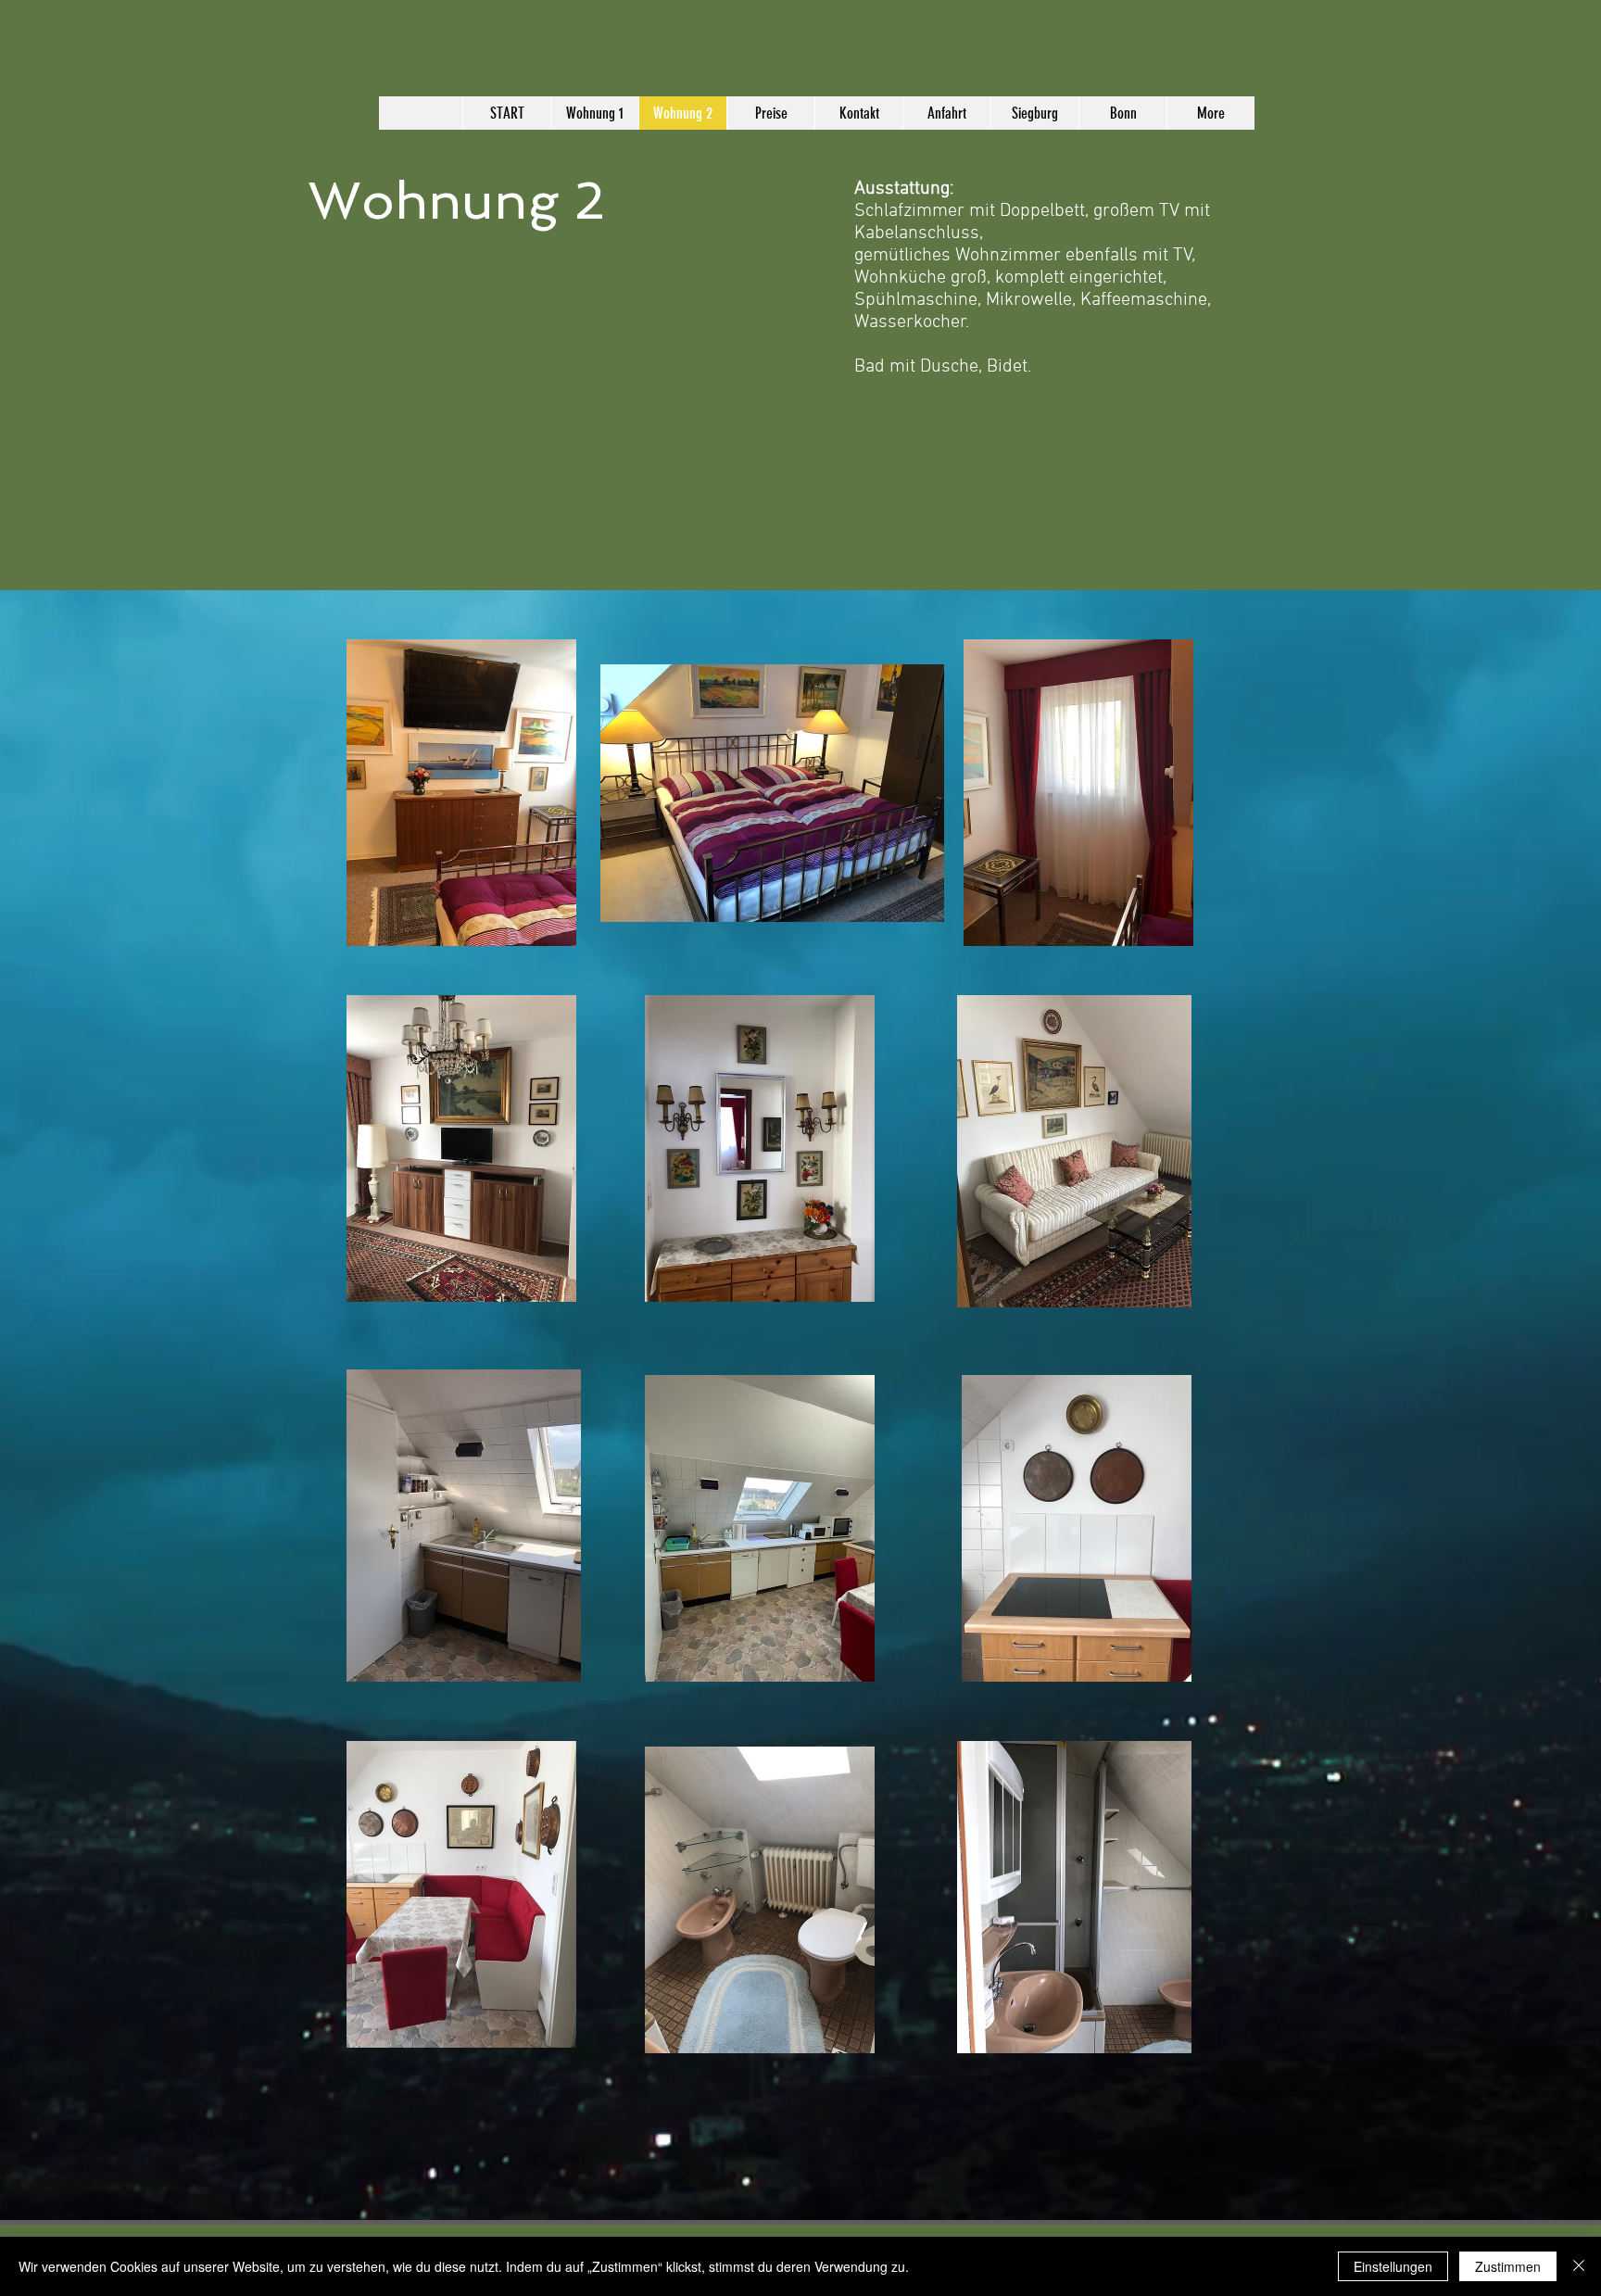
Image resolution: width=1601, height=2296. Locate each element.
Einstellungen (1393, 2266)
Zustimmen (1508, 2266)
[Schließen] (1579, 2266)
